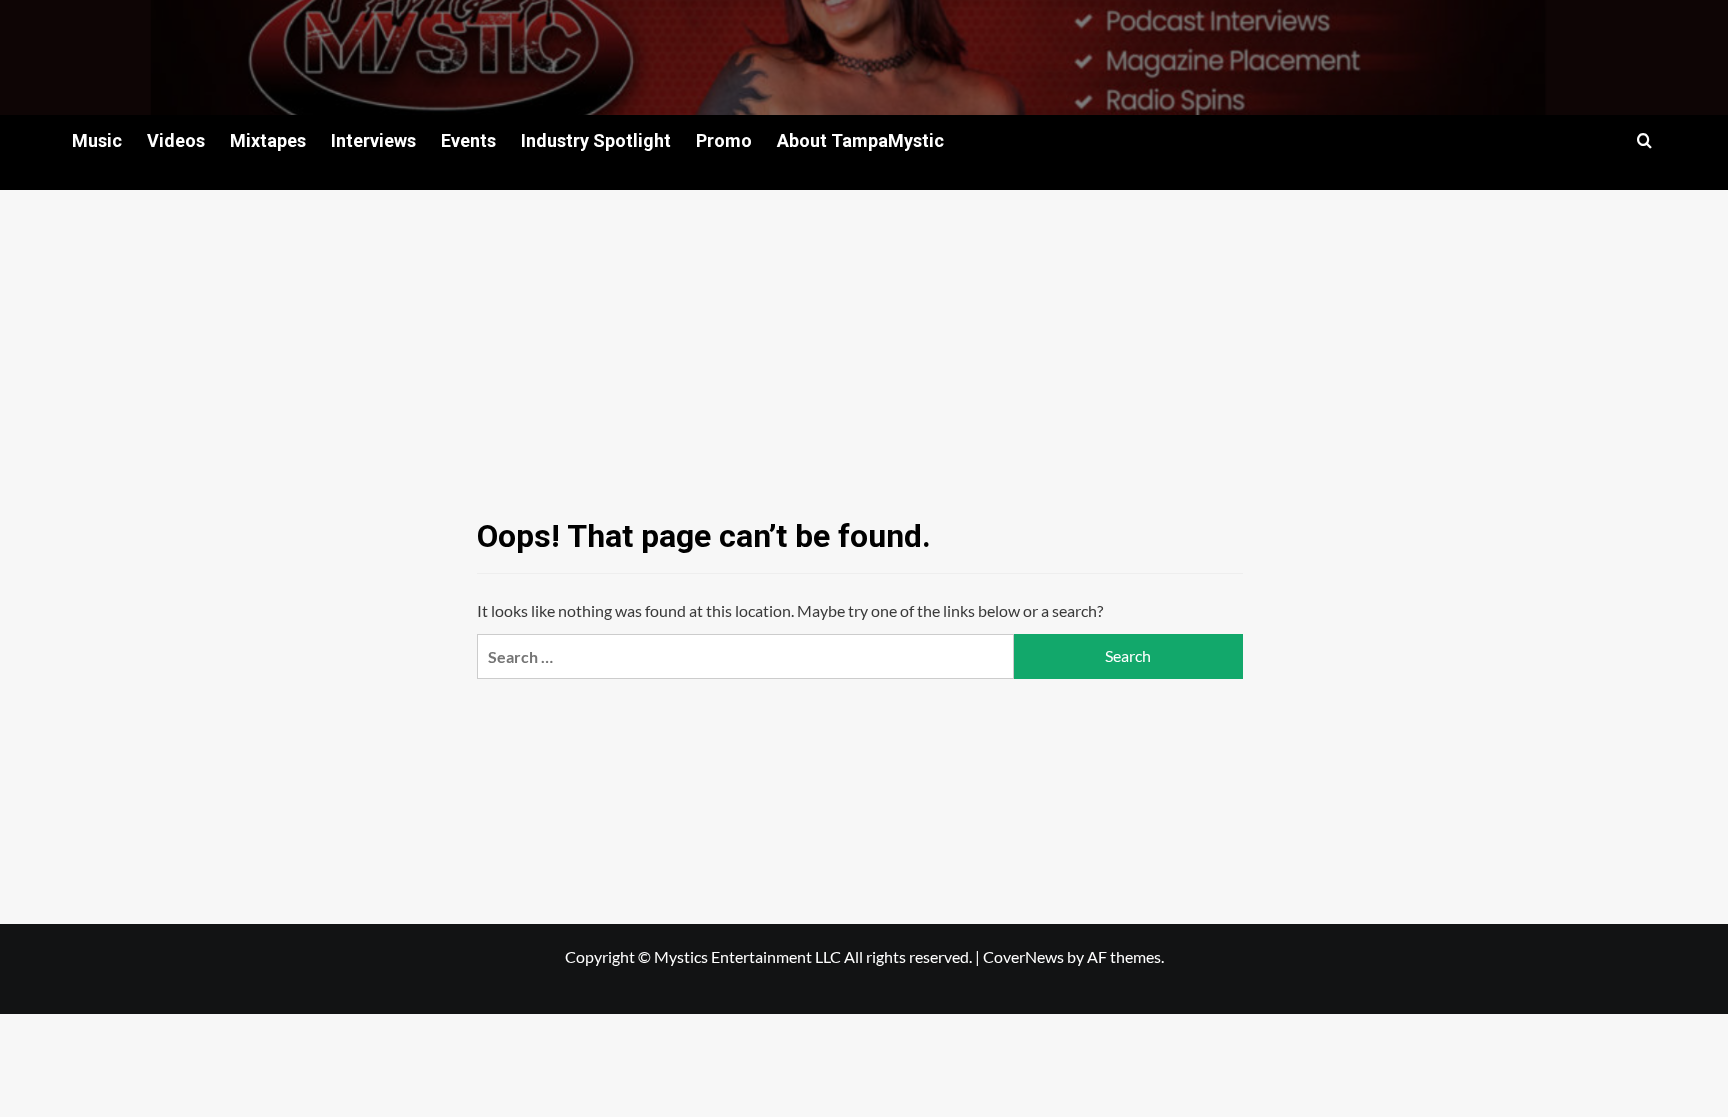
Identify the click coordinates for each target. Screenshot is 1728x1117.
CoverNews (1023, 956)
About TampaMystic (860, 140)
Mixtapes (268, 140)
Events (468, 140)
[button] (1644, 140)
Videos (176, 140)
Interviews (373, 140)
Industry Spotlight (596, 140)
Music (97, 140)
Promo (724, 140)
